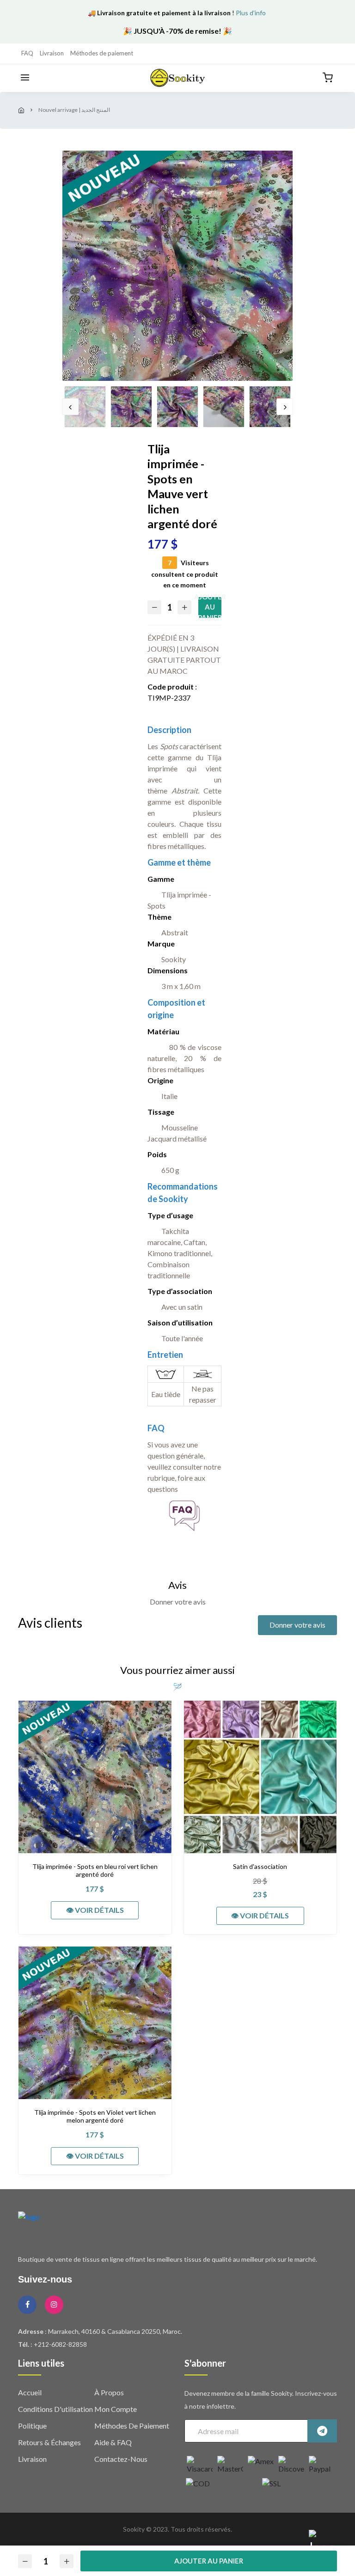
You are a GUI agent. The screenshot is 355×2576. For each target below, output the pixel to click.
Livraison (52, 53)
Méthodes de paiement (102, 53)
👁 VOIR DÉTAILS (95, 1910)
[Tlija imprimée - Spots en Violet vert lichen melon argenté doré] (95, 2023)
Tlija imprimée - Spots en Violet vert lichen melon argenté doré (95, 2116)
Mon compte (116, 2409)
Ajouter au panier (210, 607)
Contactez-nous (121, 2459)
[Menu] (25, 78)
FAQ (27, 53)
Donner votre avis (297, 1625)
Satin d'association (260, 1867)
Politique (32, 2426)
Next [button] (285, 407)
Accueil (30, 2392)
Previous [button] (70, 407)
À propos (109, 2392)
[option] (177, 266)
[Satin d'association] (260, 1777)
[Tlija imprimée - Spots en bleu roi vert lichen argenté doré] (95, 1777)
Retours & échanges (49, 2442)
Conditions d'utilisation (55, 2409)
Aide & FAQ (113, 2442)
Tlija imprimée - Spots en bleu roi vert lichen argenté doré (95, 1871)
